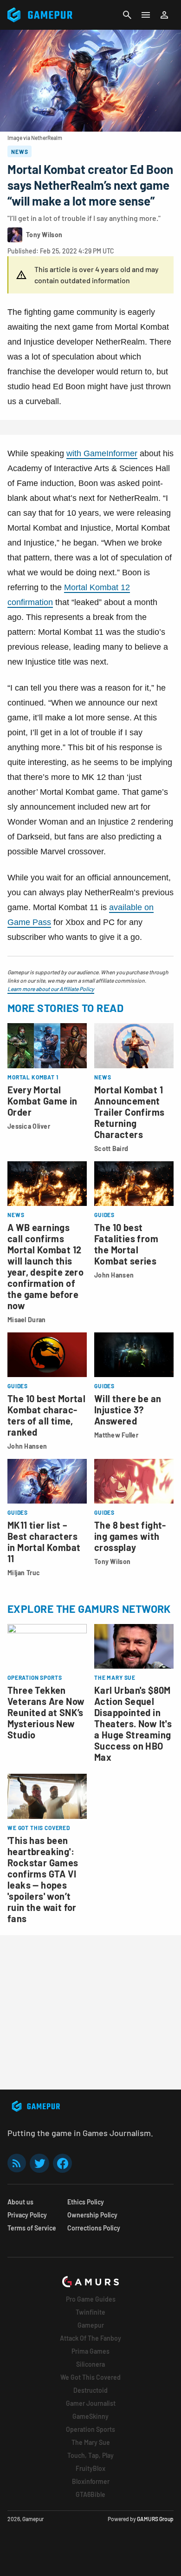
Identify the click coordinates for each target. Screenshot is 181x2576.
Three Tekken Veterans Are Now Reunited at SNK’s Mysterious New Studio (46, 1712)
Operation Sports (90, 2429)
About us (20, 2202)
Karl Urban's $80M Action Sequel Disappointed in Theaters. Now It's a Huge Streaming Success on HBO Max (133, 1724)
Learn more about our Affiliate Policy (51, 989)
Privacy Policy (27, 2215)
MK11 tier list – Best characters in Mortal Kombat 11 (44, 1542)
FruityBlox (90, 2468)
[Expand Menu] (146, 15)
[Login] (164, 15)
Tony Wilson (112, 1561)
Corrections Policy (94, 2228)
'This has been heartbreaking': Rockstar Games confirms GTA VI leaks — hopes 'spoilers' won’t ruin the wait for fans (43, 1879)
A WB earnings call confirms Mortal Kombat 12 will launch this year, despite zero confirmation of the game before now (45, 1266)
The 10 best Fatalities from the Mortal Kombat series (126, 1244)
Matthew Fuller (116, 1435)
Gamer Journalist (91, 2403)
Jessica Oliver (29, 1126)
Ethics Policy (86, 2202)
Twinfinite (90, 2312)
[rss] (17, 2163)
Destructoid (90, 2390)
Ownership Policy (92, 2215)
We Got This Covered (90, 2377)
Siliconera (90, 2364)
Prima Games (90, 2351)
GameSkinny (90, 2416)
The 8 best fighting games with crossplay (130, 1536)
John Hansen (114, 1275)
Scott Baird (111, 1148)
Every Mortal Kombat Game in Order (42, 1101)
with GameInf (91, 453)
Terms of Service (32, 2228)
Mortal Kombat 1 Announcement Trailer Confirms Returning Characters (129, 1112)
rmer (129, 453)
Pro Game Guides (91, 2299)
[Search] (127, 15)
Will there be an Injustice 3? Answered (128, 1410)
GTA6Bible (90, 2494)
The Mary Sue (91, 2442)
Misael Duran (26, 1320)
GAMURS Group (155, 2519)
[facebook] (62, 2163)
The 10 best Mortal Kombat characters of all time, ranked (46, 1415)
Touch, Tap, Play (90, 2455)
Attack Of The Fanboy (90, 2338)
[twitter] (39, 2163)
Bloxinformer (91, 2481)
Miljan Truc (24, 1573)
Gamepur (91, 2325)
